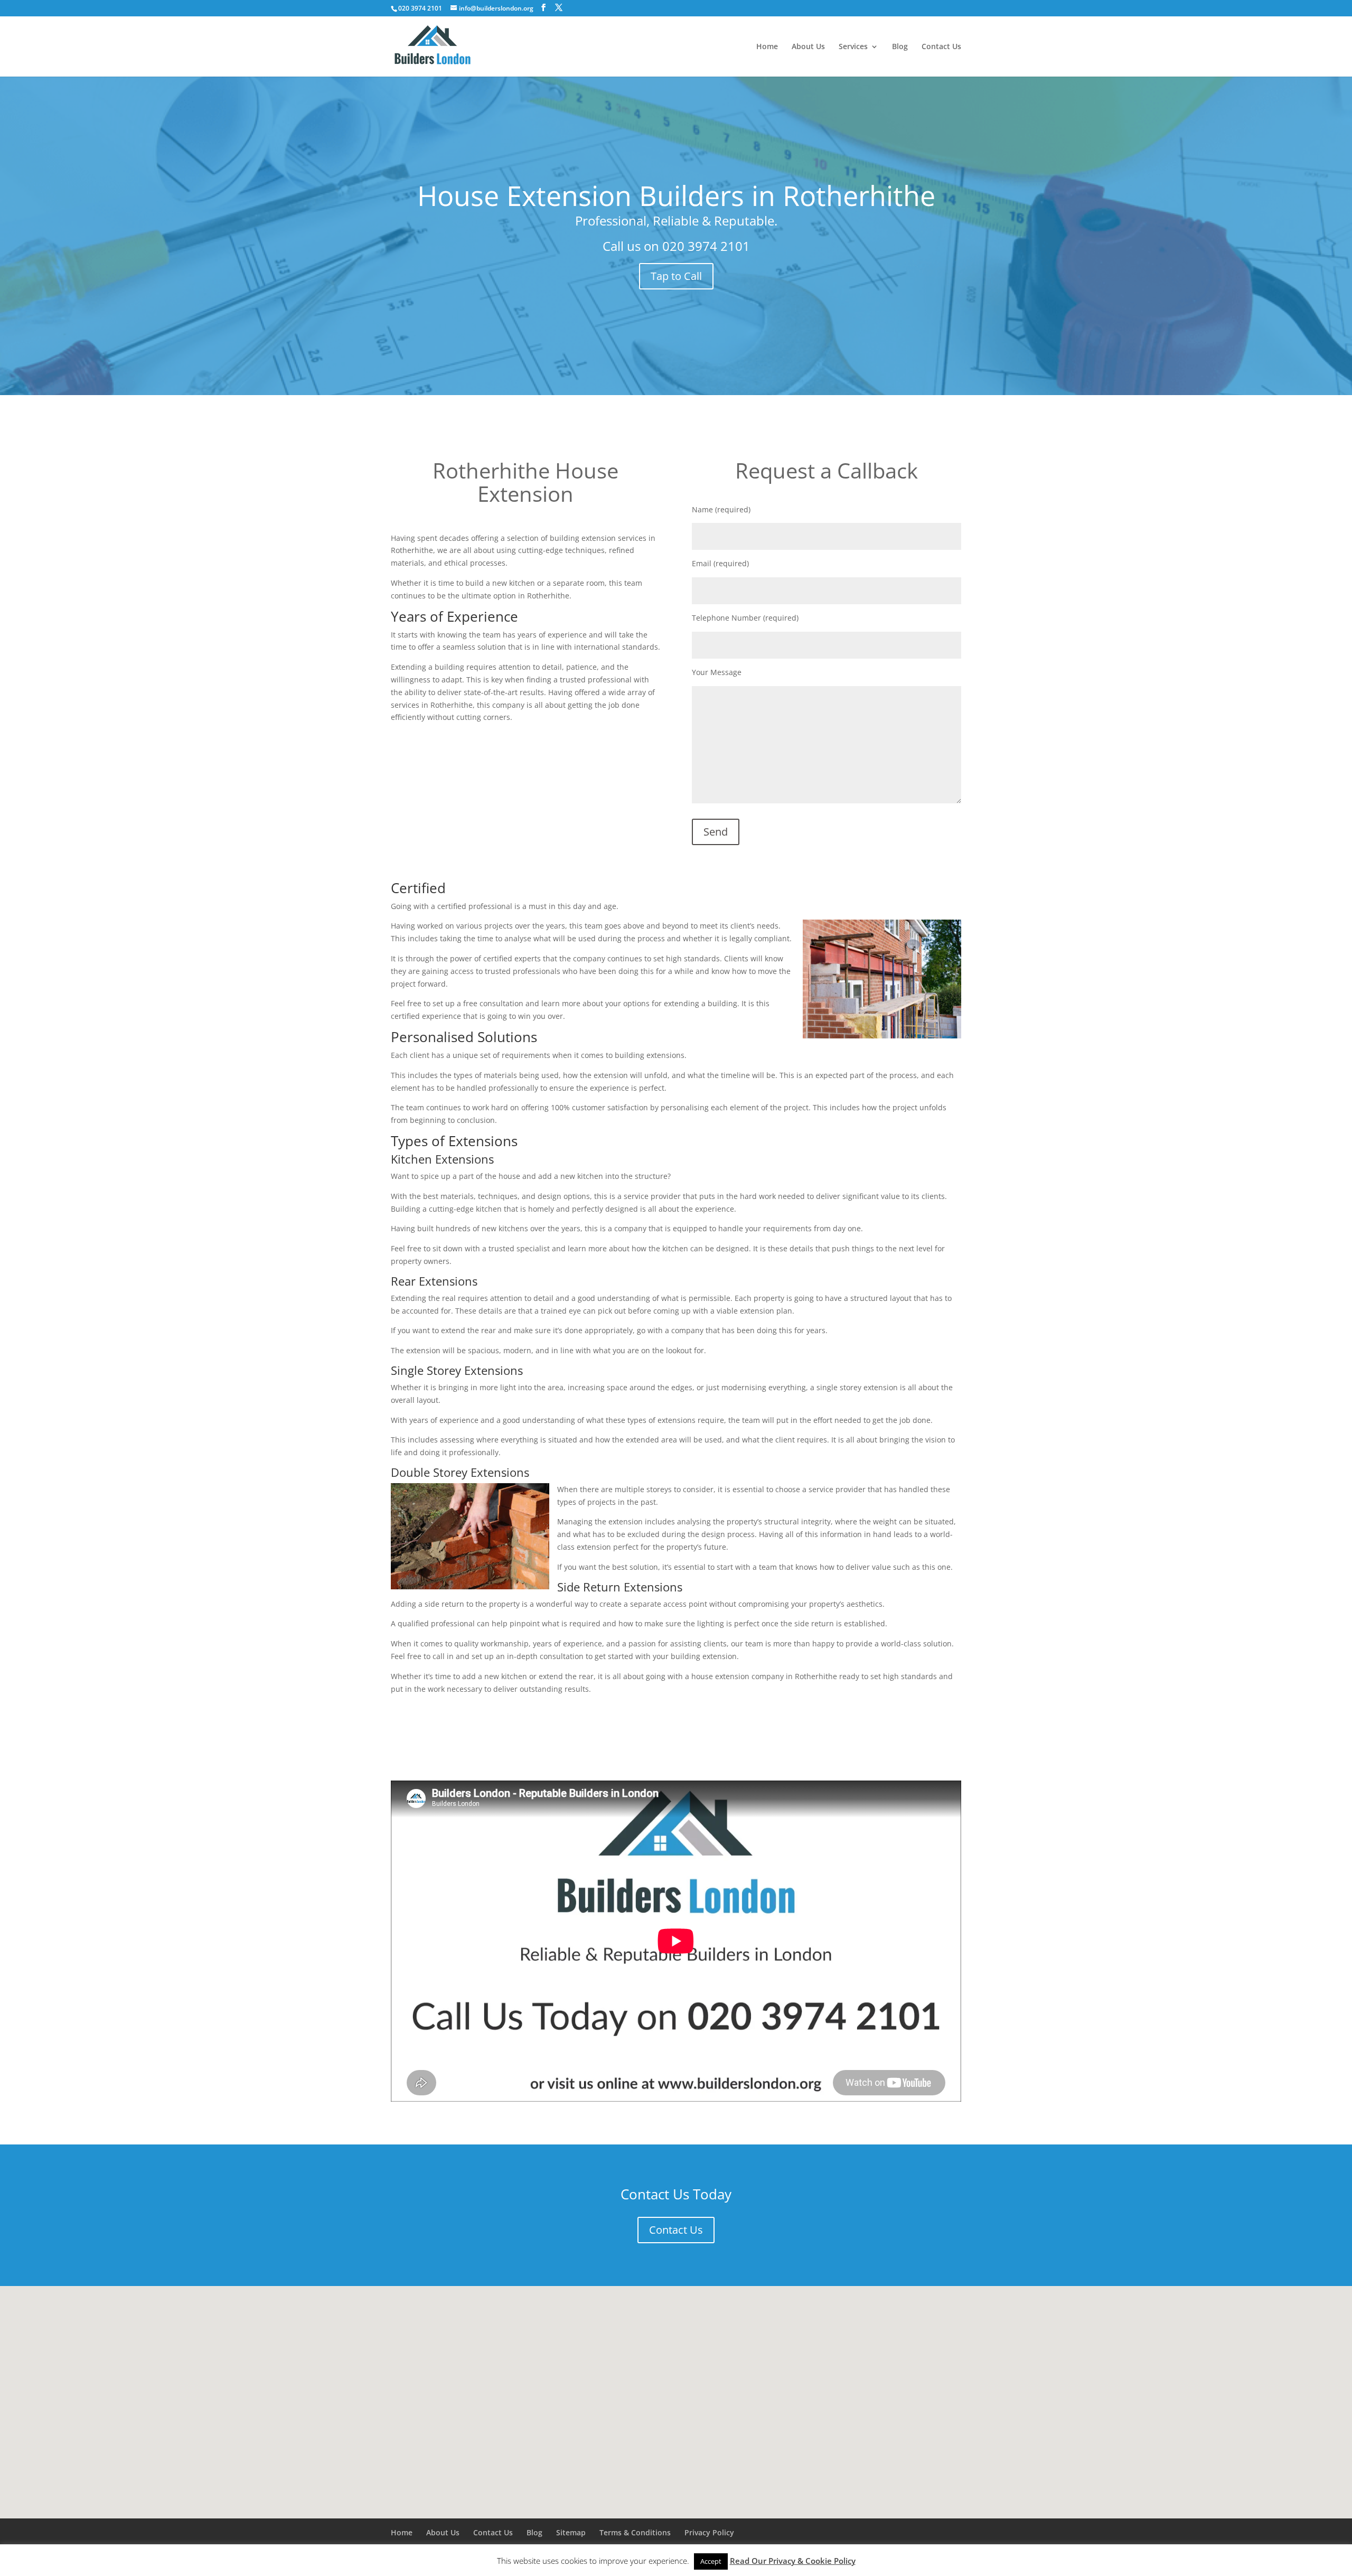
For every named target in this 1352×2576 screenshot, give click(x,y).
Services (853, 47)
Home (767, 47)
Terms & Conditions (635, 2532)
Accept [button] (711, 2561)
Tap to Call (676, 276)
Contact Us (941, 47)
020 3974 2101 (706, 246)
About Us (808, 47)
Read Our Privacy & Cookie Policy (793, 2561)
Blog (900, 47)
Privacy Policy (709, 2532)
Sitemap (571, 2532)
